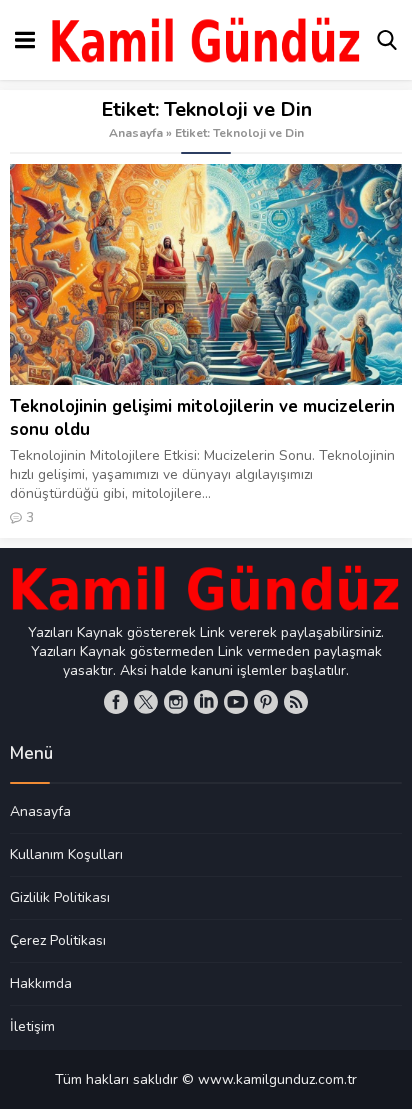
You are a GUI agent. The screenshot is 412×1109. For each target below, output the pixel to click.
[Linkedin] (206, 702)
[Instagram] (176, 702)
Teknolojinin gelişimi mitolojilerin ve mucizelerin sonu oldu (202, 418)
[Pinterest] (266, 702)
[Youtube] (236, 702)
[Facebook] (116, 702)
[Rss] (296, 702)
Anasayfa (136, 133)
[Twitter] (146, 702)
